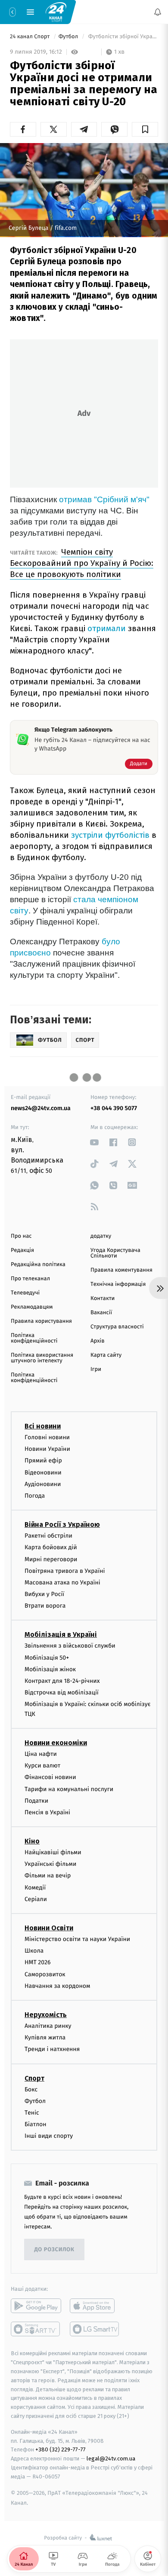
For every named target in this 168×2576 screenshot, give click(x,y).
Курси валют (42, 1766)
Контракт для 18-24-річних (62, 1681)
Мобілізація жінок (50, 1669)
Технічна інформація (118, 1284)
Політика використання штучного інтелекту (42, 1358)
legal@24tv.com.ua (111, 2459)
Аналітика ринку (48, 2026)
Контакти (103, 1299)
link (95, 1142)
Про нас (21, 1236)
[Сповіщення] (158, 12)
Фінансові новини (50, 1778)
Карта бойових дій (51, 1548)
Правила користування (41, 1321)
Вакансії (101, 1313)
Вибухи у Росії (44, 1594)
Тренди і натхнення (52, 2050)
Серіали (36, 1899)
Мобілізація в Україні (61, 1635)
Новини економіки (56, 1743)
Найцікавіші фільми (53, 1852)
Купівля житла (45, 2038)
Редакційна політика (38, 1265)
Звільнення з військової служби (70, 1646)
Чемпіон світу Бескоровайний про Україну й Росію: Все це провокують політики (82, 563)
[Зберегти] (145, 129)
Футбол (69, 37)
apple (95, 2306)
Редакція (22, 1250)
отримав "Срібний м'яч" (104, 499)
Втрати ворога (45, 1606)
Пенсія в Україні (47, 1812)
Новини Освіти (49, 1928)
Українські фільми (50, 1864)
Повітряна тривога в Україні (65, 1571)
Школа (34, 1951)
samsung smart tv (95, 2329)
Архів (97, 1341)
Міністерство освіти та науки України (77, 1939)
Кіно (32, 1841)
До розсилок (54, 2250)
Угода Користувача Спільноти (115, 1253)
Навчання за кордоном (57, 1986)
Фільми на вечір (48, 1876)
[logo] (56, 12)
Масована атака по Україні (62, 1583)
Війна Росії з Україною (62, 1525)
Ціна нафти (41, 1754)
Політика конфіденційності (34, 1338)
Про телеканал (30, 1279)
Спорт (34, 2078)
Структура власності (117, 1327)
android (36, 2306)
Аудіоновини (43, 1484)
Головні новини (47, 1437)
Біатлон (36, 2124)
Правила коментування (121, 1270)
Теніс (32, 2113)
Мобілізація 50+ (47, 1658)
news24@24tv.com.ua (41, 1108)
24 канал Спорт (31, 37)
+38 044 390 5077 (114, 1108)
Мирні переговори (51, 1559)
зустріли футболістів (110, 835)
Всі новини (43, 1426)
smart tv (36, 2329)
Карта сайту (106, 1355)
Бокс (31, 2089)
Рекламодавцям (32, 1307)
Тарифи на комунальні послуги (69, 1789)
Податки (36, 1801)
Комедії (35, 1888)
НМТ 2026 (38, 1963)
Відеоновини (43, 1473)
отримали (107, 628)
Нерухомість (46, 2015)
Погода (35, 1496)
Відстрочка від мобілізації (62, 1693)
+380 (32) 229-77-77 (61, 2450)
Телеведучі (25, 1293)
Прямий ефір (43, 1461)
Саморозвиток (45, 1974)
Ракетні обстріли (48, 1536)
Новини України (47, 1449)
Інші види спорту (49, 2136)
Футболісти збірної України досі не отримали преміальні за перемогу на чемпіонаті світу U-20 (122, 37)
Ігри (96, 1369)
